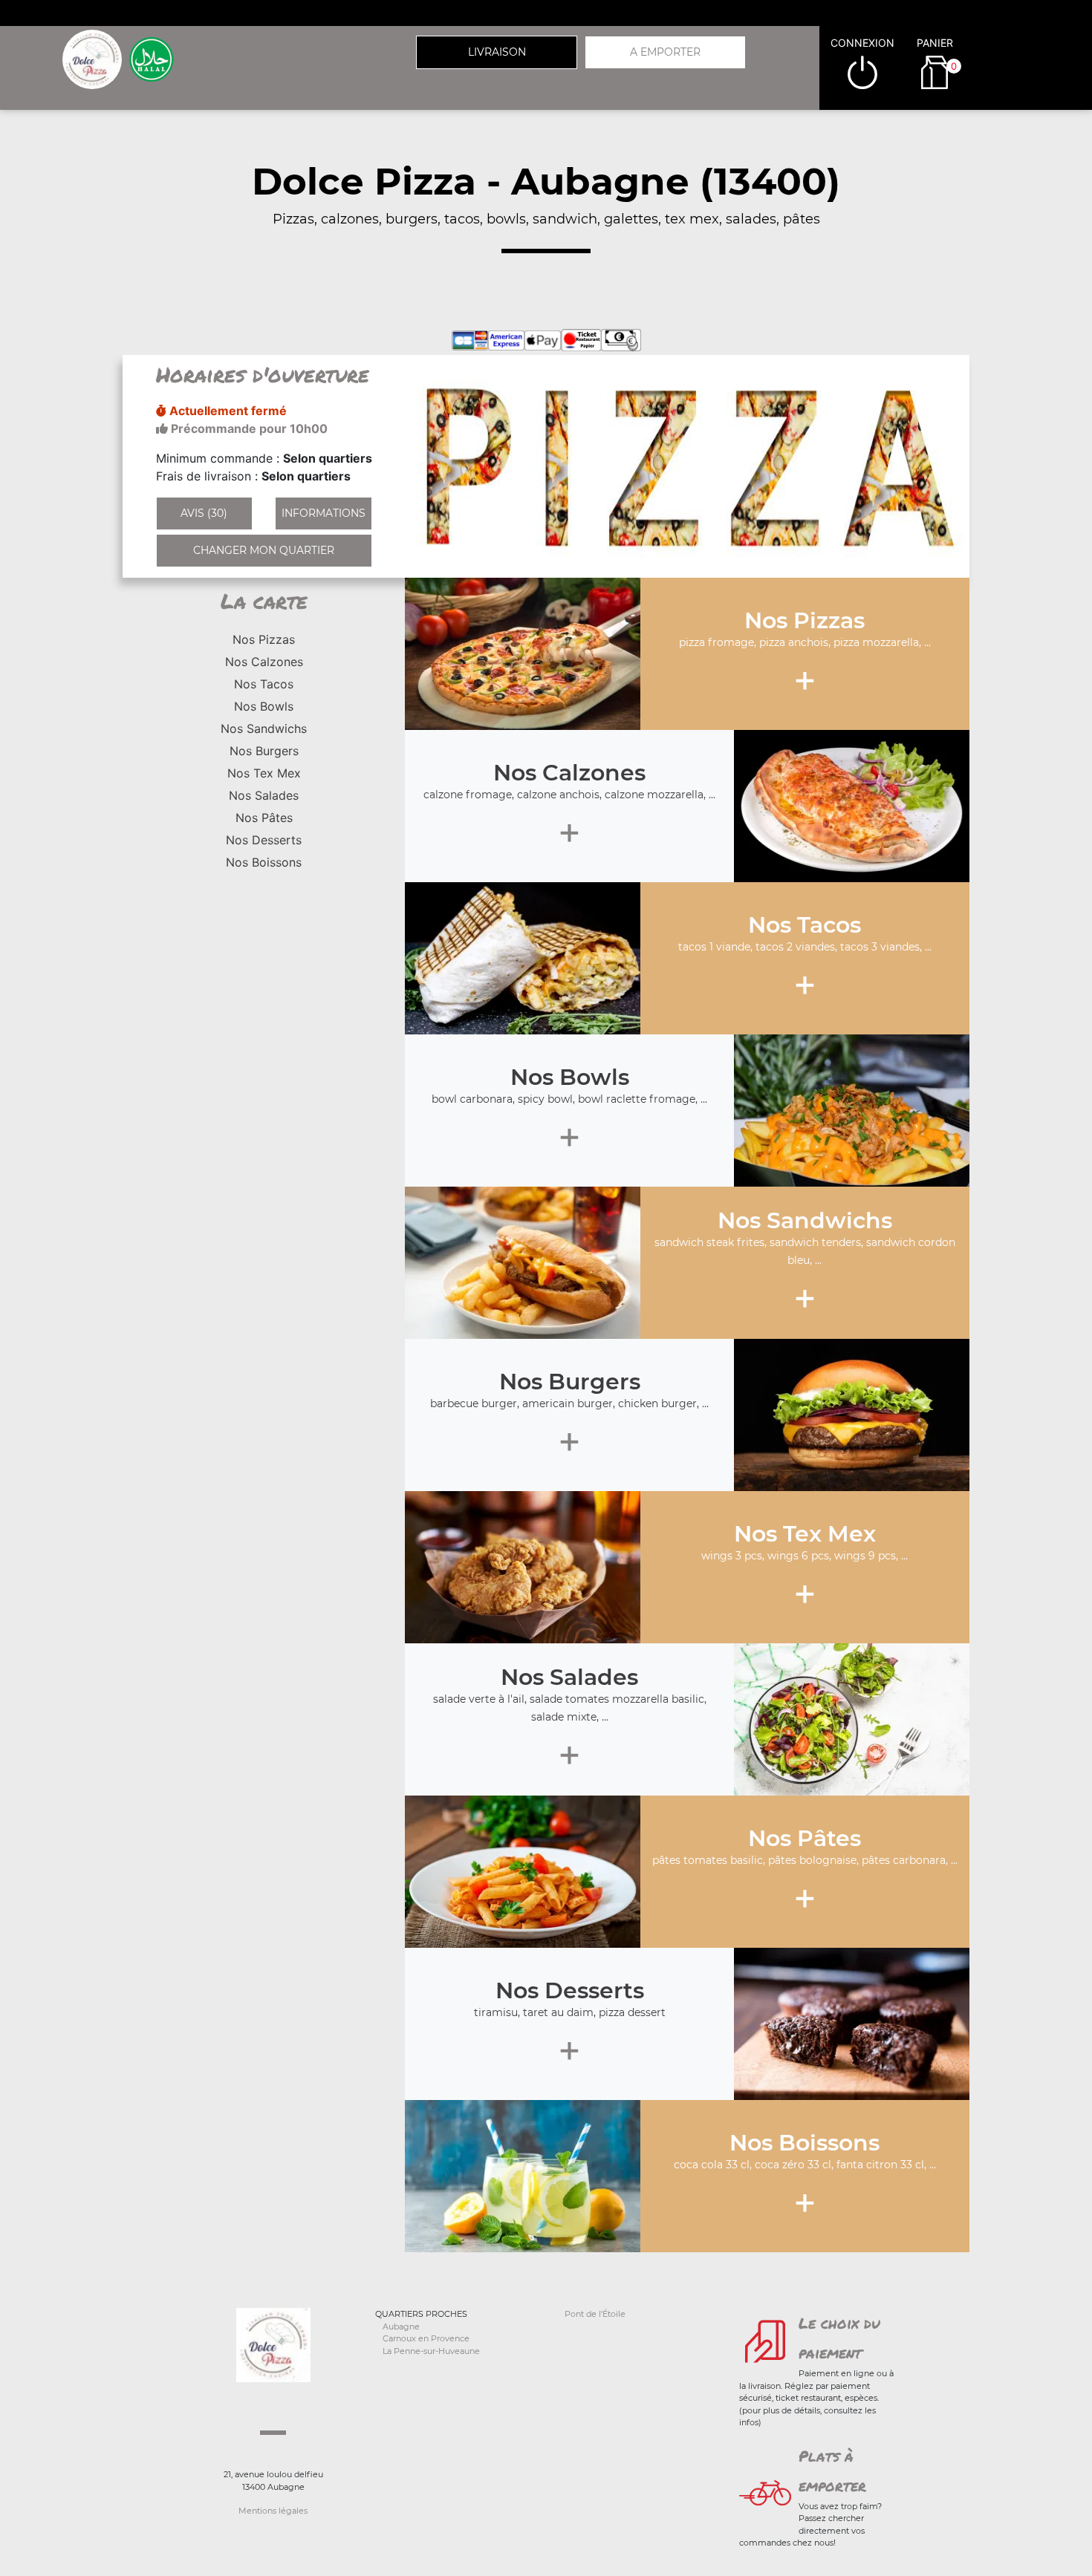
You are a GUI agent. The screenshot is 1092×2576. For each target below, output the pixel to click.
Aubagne (401, 2326)
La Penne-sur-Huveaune (431, 2351)
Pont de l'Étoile (595, 2314)
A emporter (665, 52)
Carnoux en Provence (426, 2338)
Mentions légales (273, 2511)
